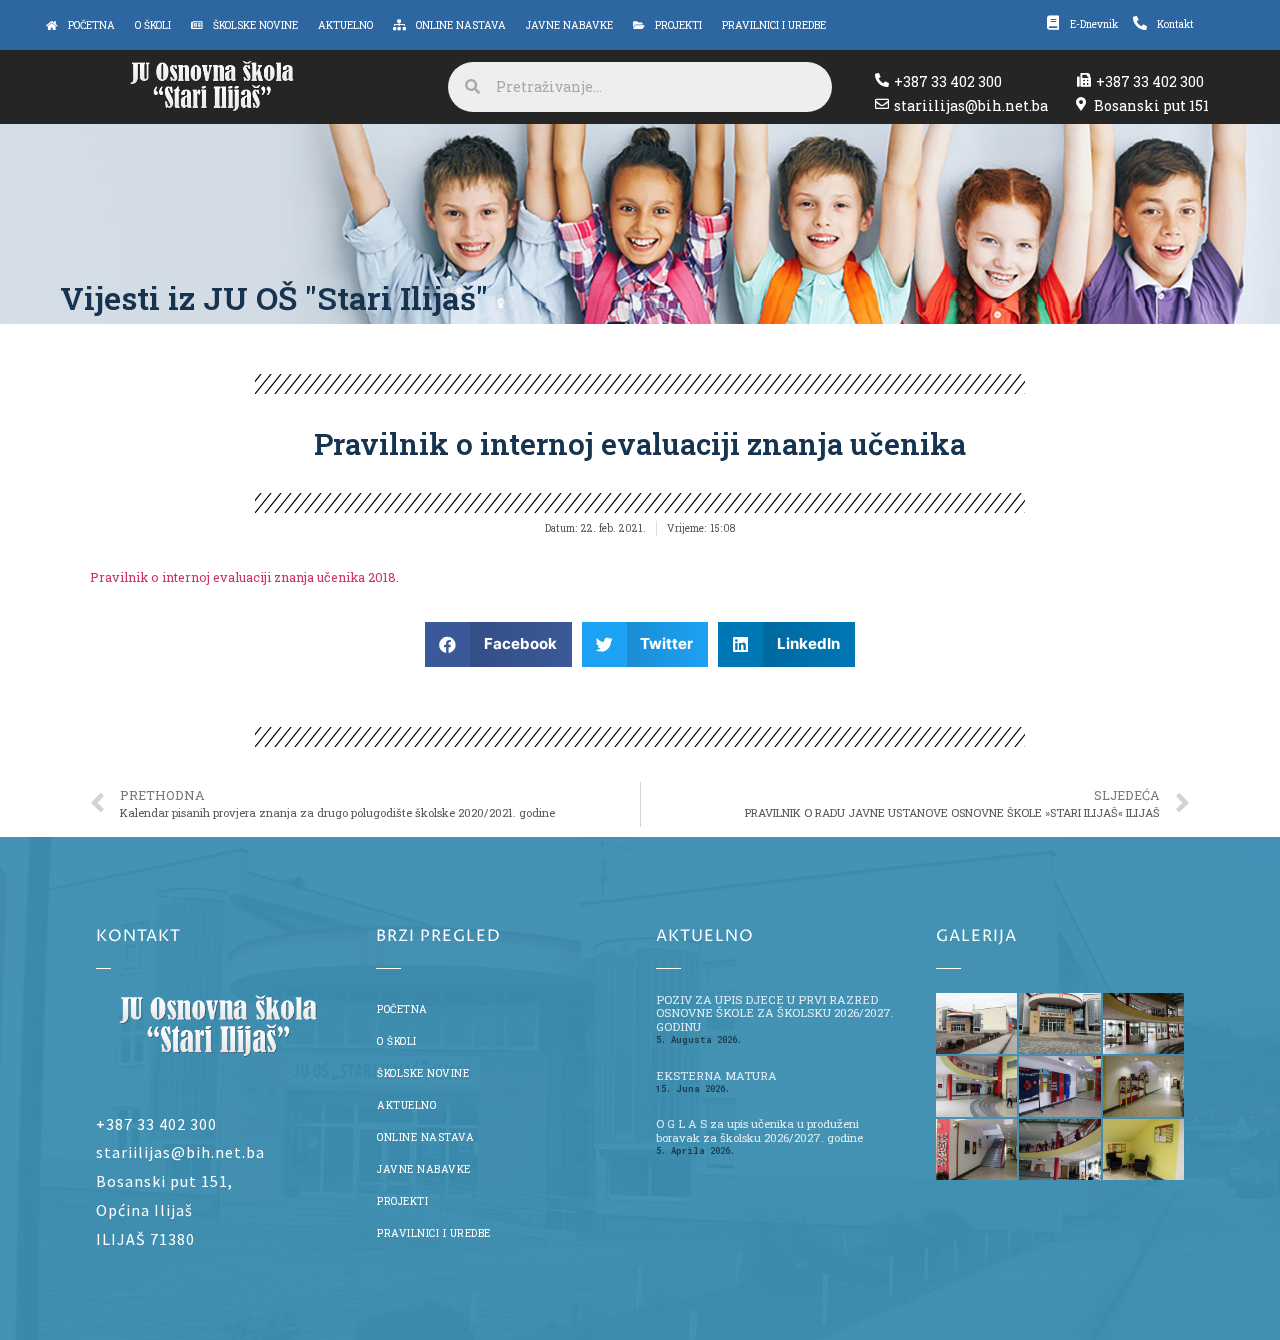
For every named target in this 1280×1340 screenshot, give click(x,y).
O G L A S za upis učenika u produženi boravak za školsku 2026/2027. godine (759, 1130)
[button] (498, 644)
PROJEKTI (402, 1201)
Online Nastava (425, 1137)
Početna (402, 1009)
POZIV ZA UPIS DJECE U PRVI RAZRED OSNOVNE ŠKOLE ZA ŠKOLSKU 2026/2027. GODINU (775, 1013)
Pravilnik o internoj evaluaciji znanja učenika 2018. (244, 577)
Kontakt (1175, 24)
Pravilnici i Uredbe (434, 1233)
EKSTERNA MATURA (716, 1075)
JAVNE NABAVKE (424, 1169)
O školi (397, 1041)
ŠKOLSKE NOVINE (423, 1073)
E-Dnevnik (1094, 24)
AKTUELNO (406, 1105)
